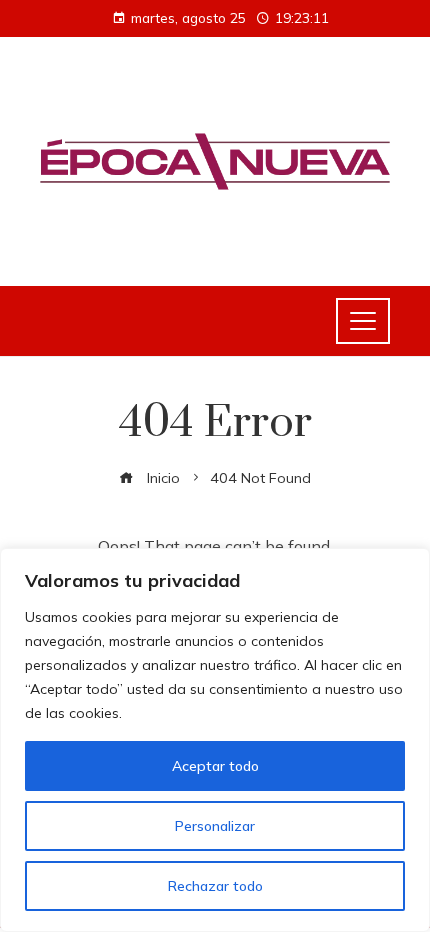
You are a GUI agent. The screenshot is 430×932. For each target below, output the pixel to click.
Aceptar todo (215, 766)
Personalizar (215, 826)
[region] (215, 740)
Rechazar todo (215, 886)
